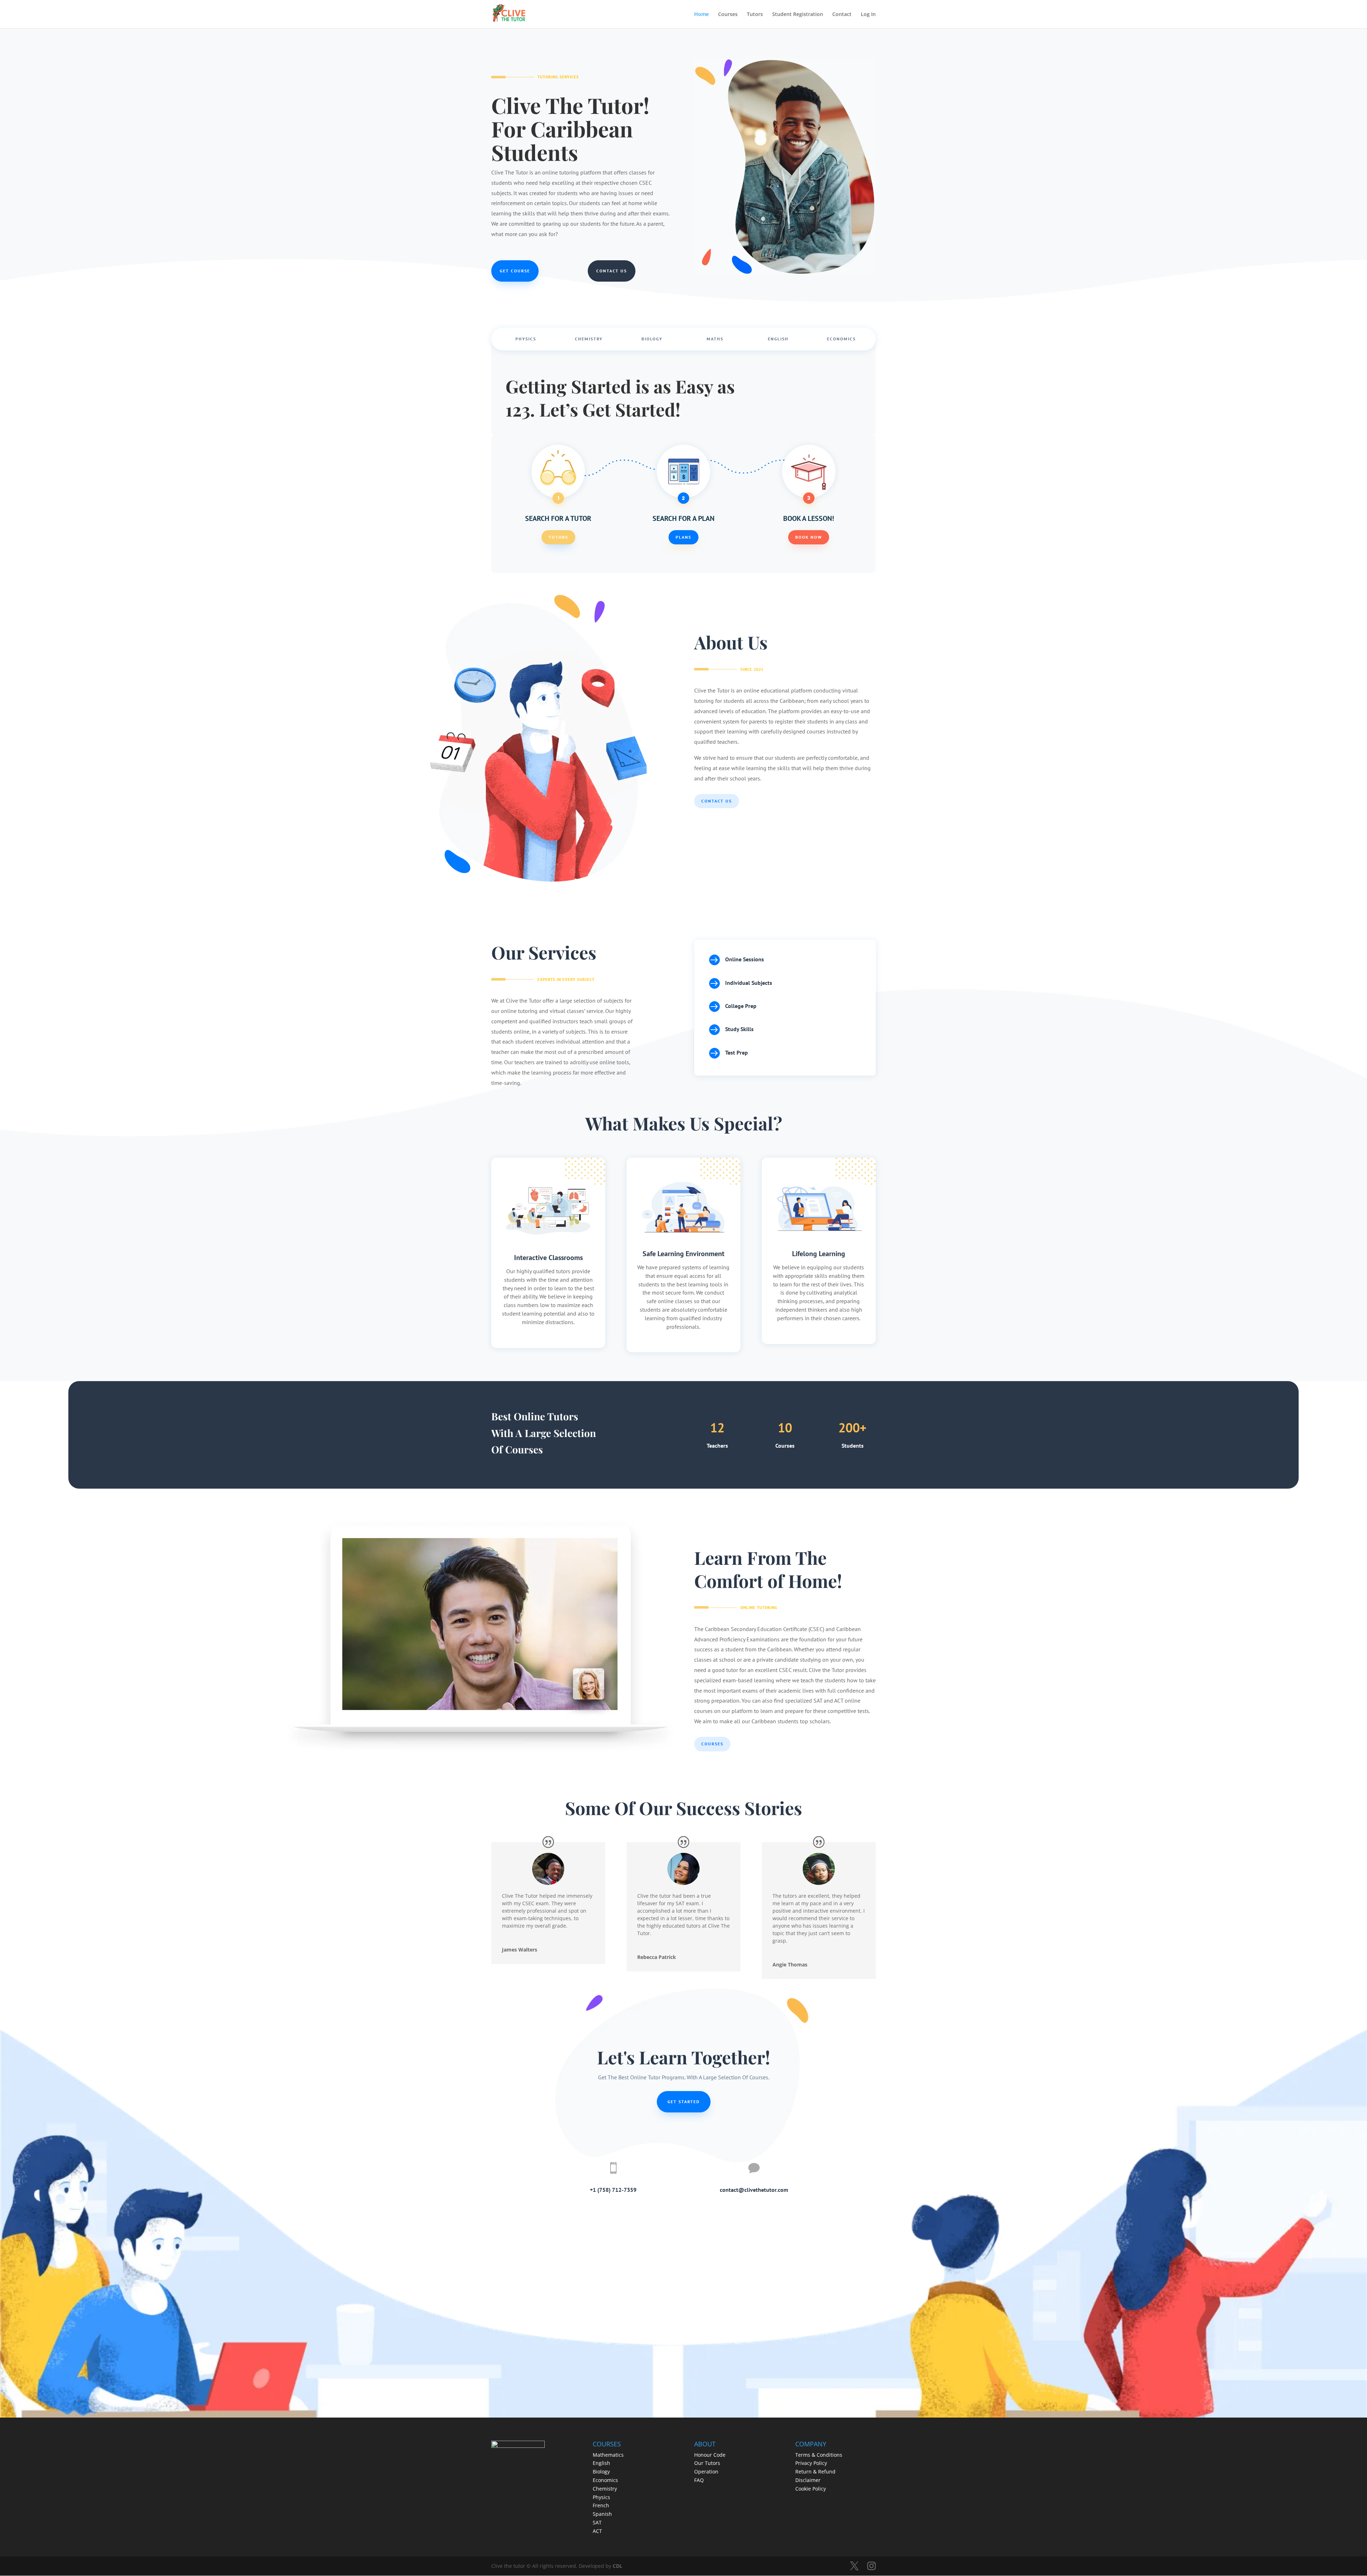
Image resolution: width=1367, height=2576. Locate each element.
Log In (868, 15)
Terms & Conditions (819, 2455)
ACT (597, 2531)
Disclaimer (808, 2480)
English (778, 339)
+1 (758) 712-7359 (613, 2190)
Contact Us (612, 271)
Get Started (684, 2102)
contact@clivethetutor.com (754, 2190)
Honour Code (710, 2455)
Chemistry (589, 339)
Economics (841, 339)
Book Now (809, 537)
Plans (683, 537)
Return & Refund (815, 2472)
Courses (728, 15)
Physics (526, 339)
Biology (652, 339)
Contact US (717, 801)
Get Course (515, 271)
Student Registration (798, 15)
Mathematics (608, 2455)
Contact (842, 15)
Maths (715, 339)
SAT (597, 2522)
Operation (706, 2472)
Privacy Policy (811, 2463)
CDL (617, 2566)
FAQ (699, 2480)
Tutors (755, 15)
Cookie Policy (811, 2489)
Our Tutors (707, 2463)
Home (701, 15)
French (601, 2505)
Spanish (602, 2514)
